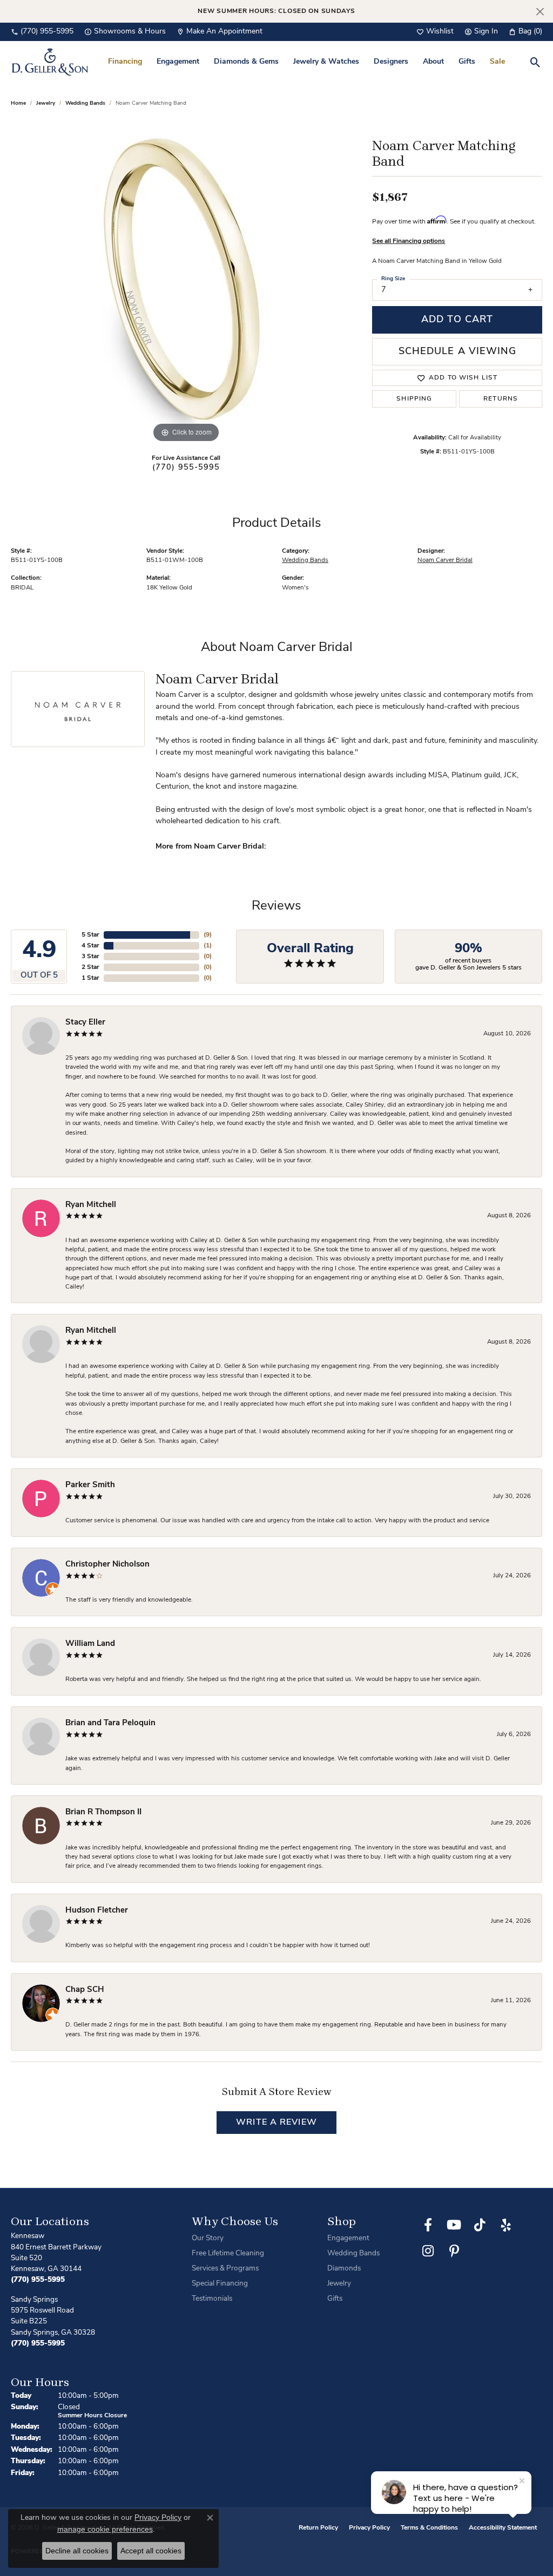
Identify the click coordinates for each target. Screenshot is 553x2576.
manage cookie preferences (105, 2529)
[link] (42, 32)
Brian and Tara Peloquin (110, 1723)
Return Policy (318, 2528)
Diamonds (344, 2269)
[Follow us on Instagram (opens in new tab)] (428, 2251)
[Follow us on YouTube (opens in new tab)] (454, 2225)
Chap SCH (85, 1990)
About (433, 62)
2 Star (90, 967)
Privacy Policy (369, 2528)
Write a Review (276, 2123)
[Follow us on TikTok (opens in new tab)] (480, 2225)
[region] (186, 283)
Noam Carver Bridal (445, 560)
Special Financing (220, 2284)
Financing (125, 62)
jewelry (46, 103)
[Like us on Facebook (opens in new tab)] (428, 2225)
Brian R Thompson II (103, 1812)
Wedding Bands (85, 103)
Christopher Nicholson (107, 1565)
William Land (90, 1644)
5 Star (90, 935)
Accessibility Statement (503, 2528)
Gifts (467, 62)
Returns (501, 399)
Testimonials (212, 2299)
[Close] (540, 12)
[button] (435, 32)
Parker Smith (90, 1485)
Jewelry (339, 2284)
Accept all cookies (151, 2551)
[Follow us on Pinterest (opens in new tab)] (454, 2251)
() (208, 935)
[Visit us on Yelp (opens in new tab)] (506, 2225)
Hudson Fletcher (97, 1911)
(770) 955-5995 (186, 468)
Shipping (414, 399)
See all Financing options (409, 241)
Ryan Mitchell (91, 1205)
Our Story (208, 2238)
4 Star (90, 946)
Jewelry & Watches (326, 62)
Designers (391, 62)
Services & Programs (225, 2269)
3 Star (90, 957)
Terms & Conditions (429, 2528)
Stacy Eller (85, 1023)
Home (18, 103)
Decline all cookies (77, 2551)
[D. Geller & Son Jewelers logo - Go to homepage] (50, 62)
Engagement (178, 62)
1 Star (90, 978)
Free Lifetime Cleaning (228, 2253)
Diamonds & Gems (246, 62)
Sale (497, 62)
